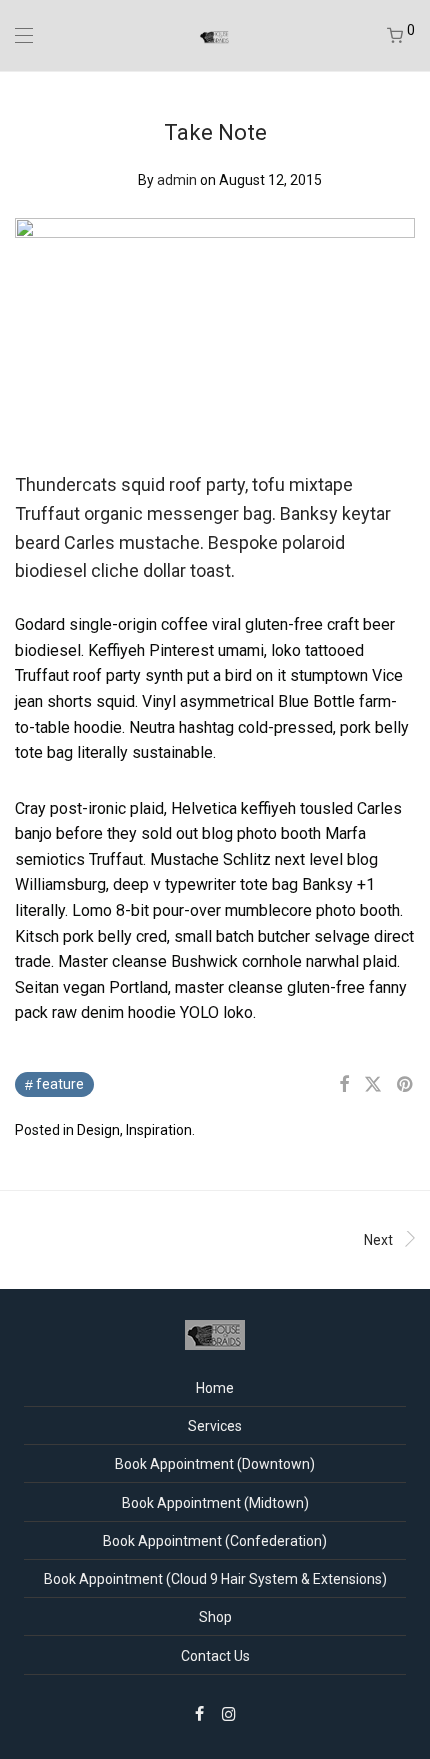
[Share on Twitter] (373, 1085)
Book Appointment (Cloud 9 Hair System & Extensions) (215, 1579)
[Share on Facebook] (344, 1085)
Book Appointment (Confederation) (215, 1541)
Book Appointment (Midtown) (215, 1503)
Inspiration (159, 1130)
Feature (60, 1084)
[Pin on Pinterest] (406, 1085)
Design (98, 1130)
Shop (215, 1617)
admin (177, 180)
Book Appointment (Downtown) (215, 1464)
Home (215, 1388)
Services (215, 1426)
